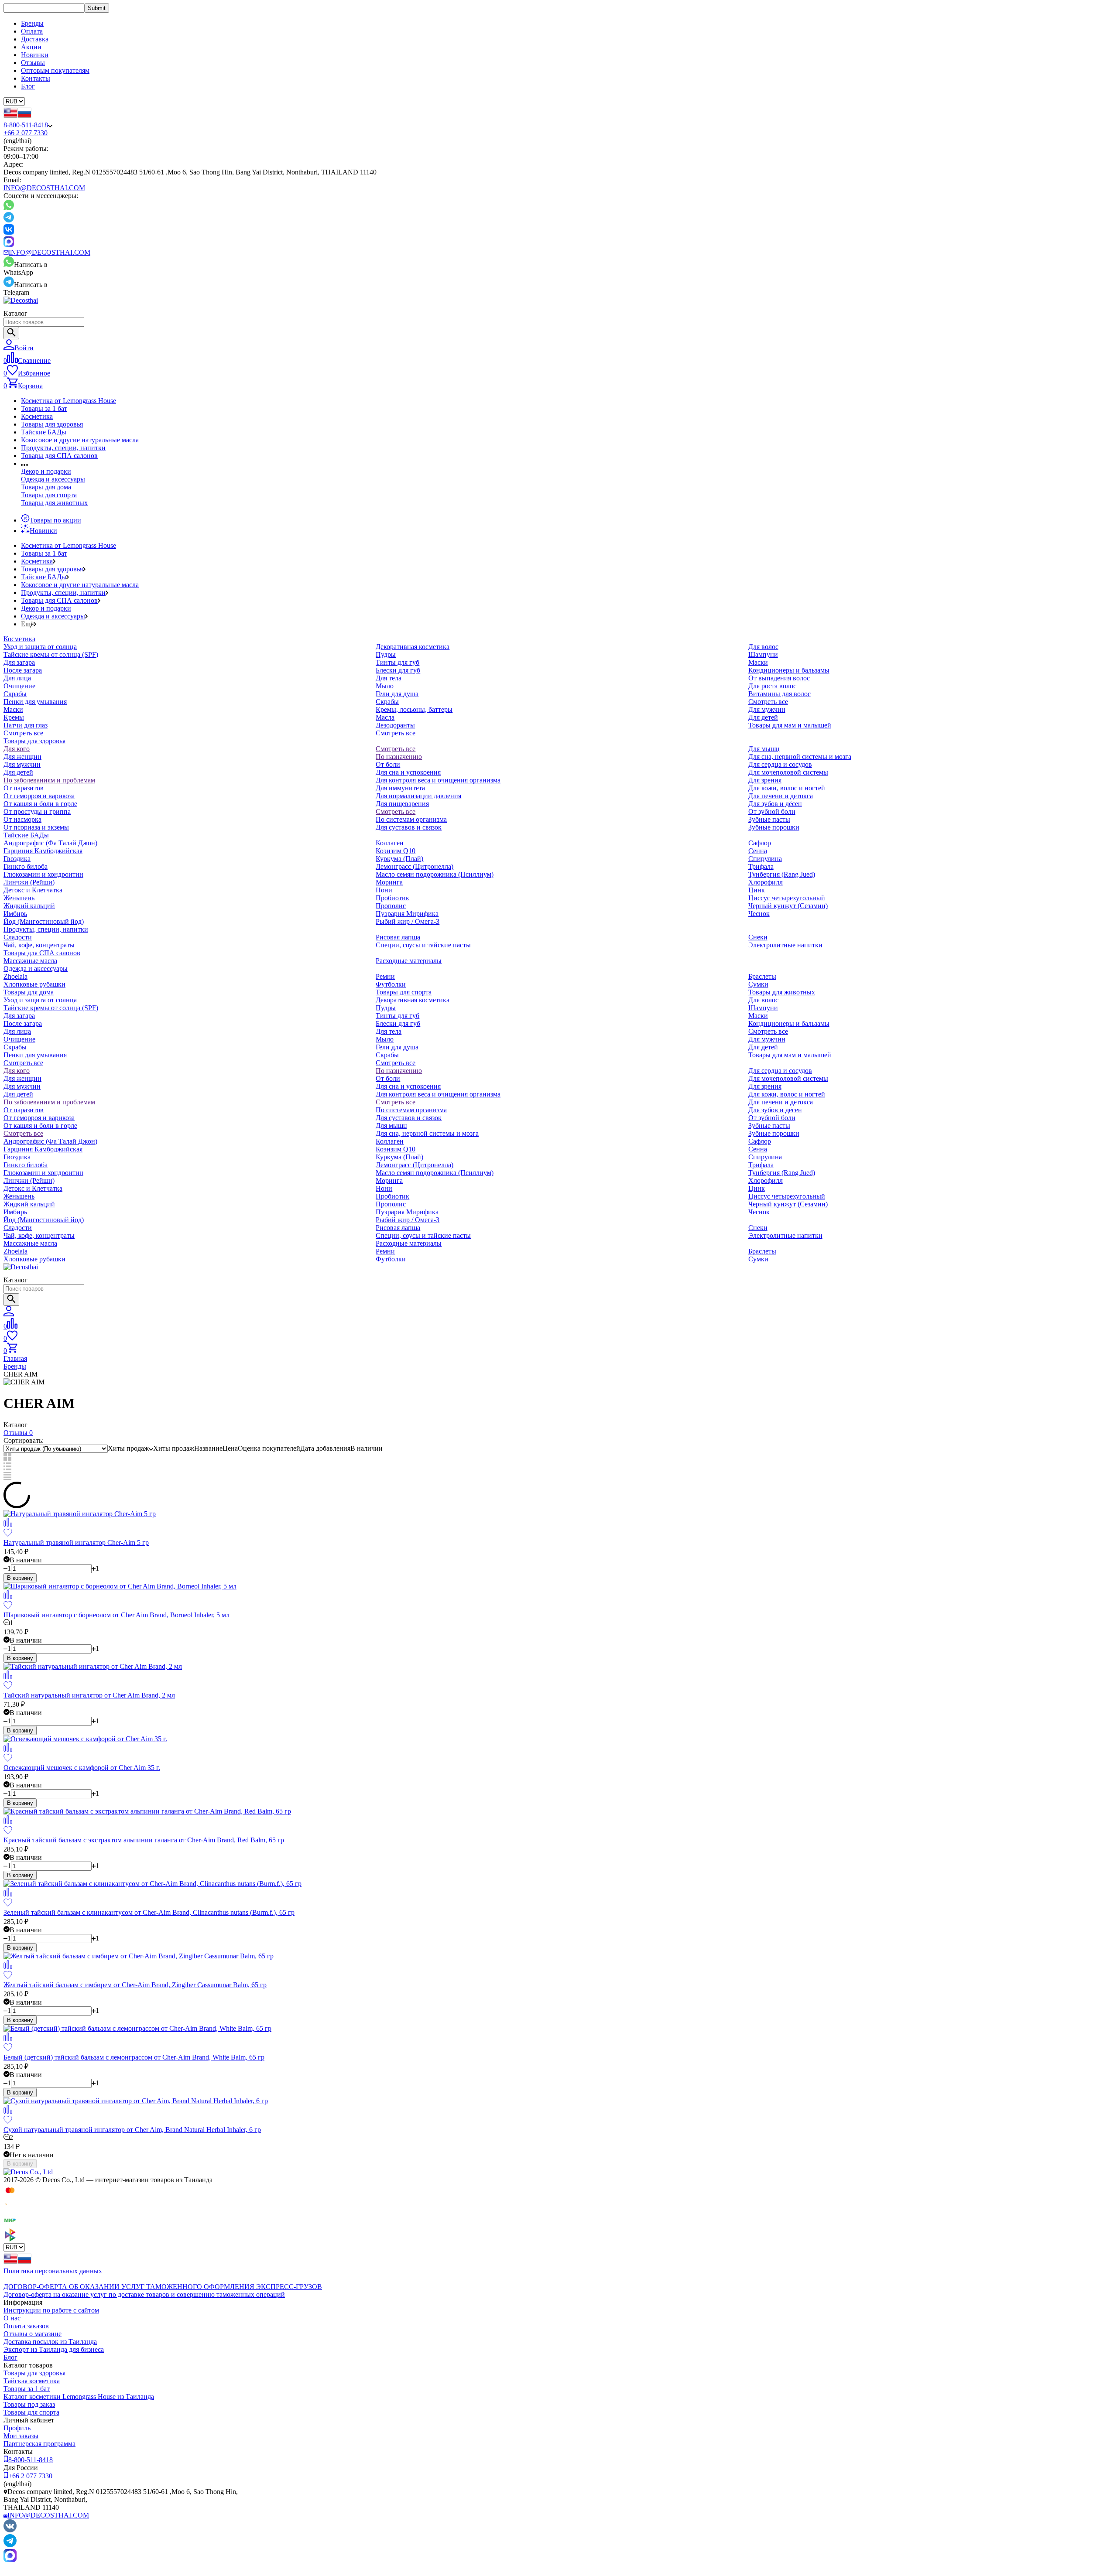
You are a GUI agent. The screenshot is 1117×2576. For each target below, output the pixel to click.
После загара (23, 670)
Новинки (35, 55)
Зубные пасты (769, 819)
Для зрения (765, 780)
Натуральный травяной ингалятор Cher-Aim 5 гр (76, 1543)
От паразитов (24, 788)
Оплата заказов (26, 2326)
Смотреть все (23, 733)
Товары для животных (54, 503)
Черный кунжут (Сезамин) (788, 906)
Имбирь (15, 914)
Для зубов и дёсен (775, 804)
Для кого (17, 749)
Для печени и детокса (781, 796)
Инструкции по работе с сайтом (51, 2310)
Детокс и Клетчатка (33, 890)
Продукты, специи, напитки (63, 448)
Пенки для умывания (35, 702)
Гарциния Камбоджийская (43, 851)
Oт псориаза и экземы (36, 827)
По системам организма (411, 819)
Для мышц (764, 749)
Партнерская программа (39, 2444)
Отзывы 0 (18, 1433)
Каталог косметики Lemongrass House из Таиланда (79, 2397)
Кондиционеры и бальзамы (789, 670)
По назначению (399, 757)
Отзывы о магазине (33, 2334)
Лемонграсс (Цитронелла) (415, 866)
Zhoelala (15, 976)
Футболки (391, 984)
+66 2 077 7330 (26, 133)
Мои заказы (21, 2436)
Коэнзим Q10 (396, 851)
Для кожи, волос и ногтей (787, 788)
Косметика (37, 416)
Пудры (386, 654)
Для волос (763, 647)
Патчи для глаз (26, 725)
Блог (28, 86)
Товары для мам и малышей (790, 725)
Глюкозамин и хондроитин (43, 874)
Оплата (32, 31)
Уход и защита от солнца (40, 647)
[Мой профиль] (9, 1314)
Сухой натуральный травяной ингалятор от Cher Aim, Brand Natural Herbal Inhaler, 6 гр (132, 2130)
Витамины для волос (780, 694)
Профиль (17, 2428)
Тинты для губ (397, 662)
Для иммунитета (400, 788)
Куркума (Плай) (399, 859)
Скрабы (15, 694)
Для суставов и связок (409, 827)
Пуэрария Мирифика (407, 914)
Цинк (757, 890)
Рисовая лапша (398, 937)
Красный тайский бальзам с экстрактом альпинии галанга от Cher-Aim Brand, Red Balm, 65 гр (144, 1840)
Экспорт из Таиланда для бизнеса (54, 2349)
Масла (385, 717)
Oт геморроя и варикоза (39, 796)
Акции (31, 47)
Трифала (761, 866)
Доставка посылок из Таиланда (50, 2342)
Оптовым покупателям (55, 70)
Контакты (36, 78)
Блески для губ (398, 670)
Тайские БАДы (44, 432)
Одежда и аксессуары (53, 479)
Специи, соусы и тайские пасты (423, 945)
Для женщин (22, 757)
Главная (15, 1358)
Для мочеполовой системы (788, 772)
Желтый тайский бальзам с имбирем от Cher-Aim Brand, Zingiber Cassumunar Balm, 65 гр (135, 1985)
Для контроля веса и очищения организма (438, 780)
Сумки (758, 984)
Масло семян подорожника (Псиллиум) (435, 874)
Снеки (758, 937)
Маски (13, 709)
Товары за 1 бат (44, 408)
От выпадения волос (779, 678)
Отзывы (33, 63)
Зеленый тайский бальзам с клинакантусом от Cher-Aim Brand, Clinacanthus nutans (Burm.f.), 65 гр (149, 1912)
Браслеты (762, 976)
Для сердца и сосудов (780, 764)
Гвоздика (17, 859)
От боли (388, 764)
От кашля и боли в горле (40, 804)
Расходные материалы (409, 961)
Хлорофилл (766, 882)
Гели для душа (397, 694)
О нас (12, 2318)
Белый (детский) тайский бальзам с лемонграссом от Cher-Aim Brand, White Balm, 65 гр (134, 2057)
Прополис (391, 906)
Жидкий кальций (29, 906)
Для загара (19, 662)
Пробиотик (392, 898)
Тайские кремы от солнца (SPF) (51, 654)
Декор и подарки (46, 471)
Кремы (14, 717)
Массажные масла (30, 961)
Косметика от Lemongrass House (69, 401)
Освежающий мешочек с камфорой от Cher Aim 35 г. (82, 1768)
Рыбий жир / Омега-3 (408, 921)
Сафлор (760, 843)
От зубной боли (772, 811)
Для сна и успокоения (408, 772)
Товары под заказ (29, 2404)
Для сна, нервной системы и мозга (800, 757)
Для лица (17, 678)
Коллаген (390, 843)
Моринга (389, 882)
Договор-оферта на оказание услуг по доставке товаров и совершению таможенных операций (144, 2294)
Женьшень (19, 898)
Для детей (763, 717)
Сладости (18, 937)
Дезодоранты (395, 725)
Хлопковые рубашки (34, 984)
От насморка (22, 819)
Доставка (35, 39)
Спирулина (765, 859)
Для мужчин (767, 709)
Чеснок (759, 914)
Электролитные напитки (785, 945)
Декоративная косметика (413, 647)
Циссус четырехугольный (787, 898)
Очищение (19, 686)
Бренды (32, 23)
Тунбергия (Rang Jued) (782, 874)
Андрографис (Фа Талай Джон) (50, 843)
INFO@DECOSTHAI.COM (44, 188)
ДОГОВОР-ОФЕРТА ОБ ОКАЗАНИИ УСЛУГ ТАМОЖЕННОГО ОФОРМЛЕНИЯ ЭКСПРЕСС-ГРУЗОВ (163, 2287)
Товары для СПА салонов (59, 456)
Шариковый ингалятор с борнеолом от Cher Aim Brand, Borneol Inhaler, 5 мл (116, 1615)
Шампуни (763, 654)
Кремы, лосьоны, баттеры (414, 709)
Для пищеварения (402, 804)
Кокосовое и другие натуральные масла (80, 440)
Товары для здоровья (52, 424)
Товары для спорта (49, 495)
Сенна (758, 851)
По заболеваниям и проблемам (49, 780)
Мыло (385, 686)
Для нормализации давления (418, 796)
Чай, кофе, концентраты (39, 945)
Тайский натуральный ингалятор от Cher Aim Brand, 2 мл (89, 1695)
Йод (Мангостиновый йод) (44, 921)
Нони (384, 890)
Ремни (385, 976)
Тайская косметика (32, 2381)
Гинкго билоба (26, 866)
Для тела (389, 678)
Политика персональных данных (53, 2271)
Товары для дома (46, 487)
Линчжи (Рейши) (29, 882)
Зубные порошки (774, 827)
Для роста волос (772, 686)
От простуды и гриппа (37, 811)
